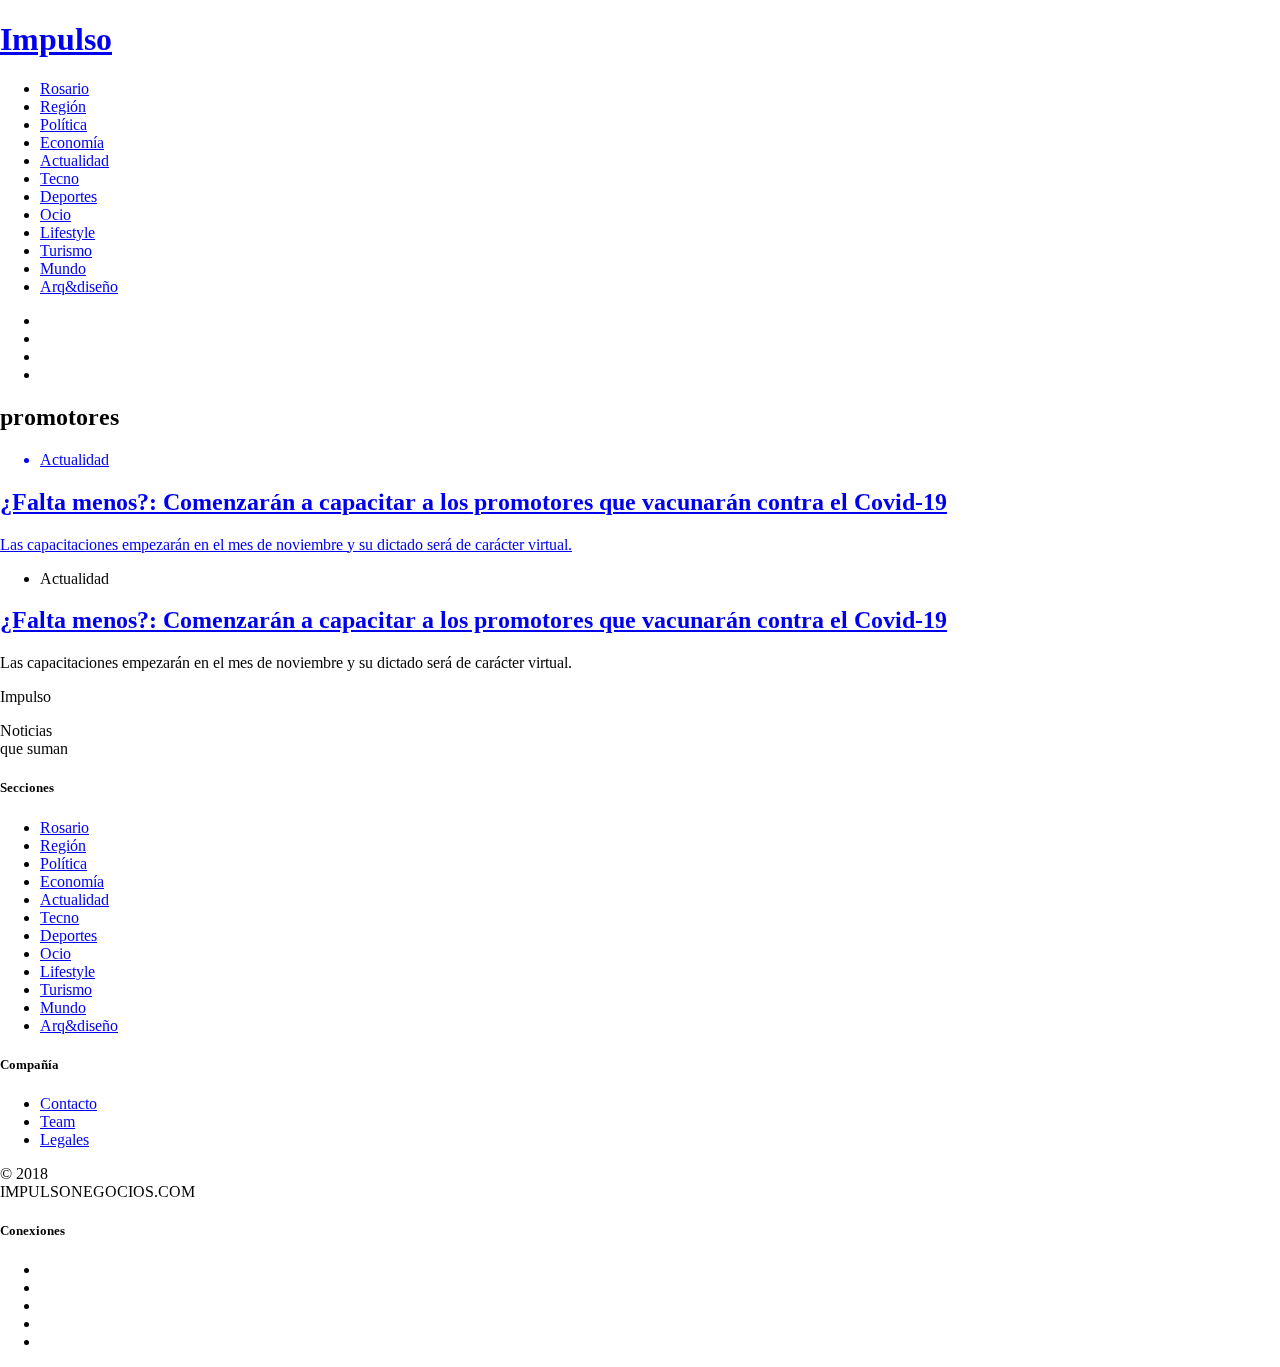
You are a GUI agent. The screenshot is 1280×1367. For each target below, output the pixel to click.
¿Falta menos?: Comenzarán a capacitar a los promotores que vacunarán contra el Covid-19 (473, 620)
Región (63, 106)
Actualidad (74, 160)
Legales (64, 1139)
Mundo (63, 268)
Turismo (66, 250)
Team (57, 1121)
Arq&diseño (79, 286)
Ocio (55, 214)
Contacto (68, 1103)
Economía (72, 142)
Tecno (59, 178)
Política (63, 124)
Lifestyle (67, 232)
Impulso (56, 39)
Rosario (64, 88)
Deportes (68, 196)
